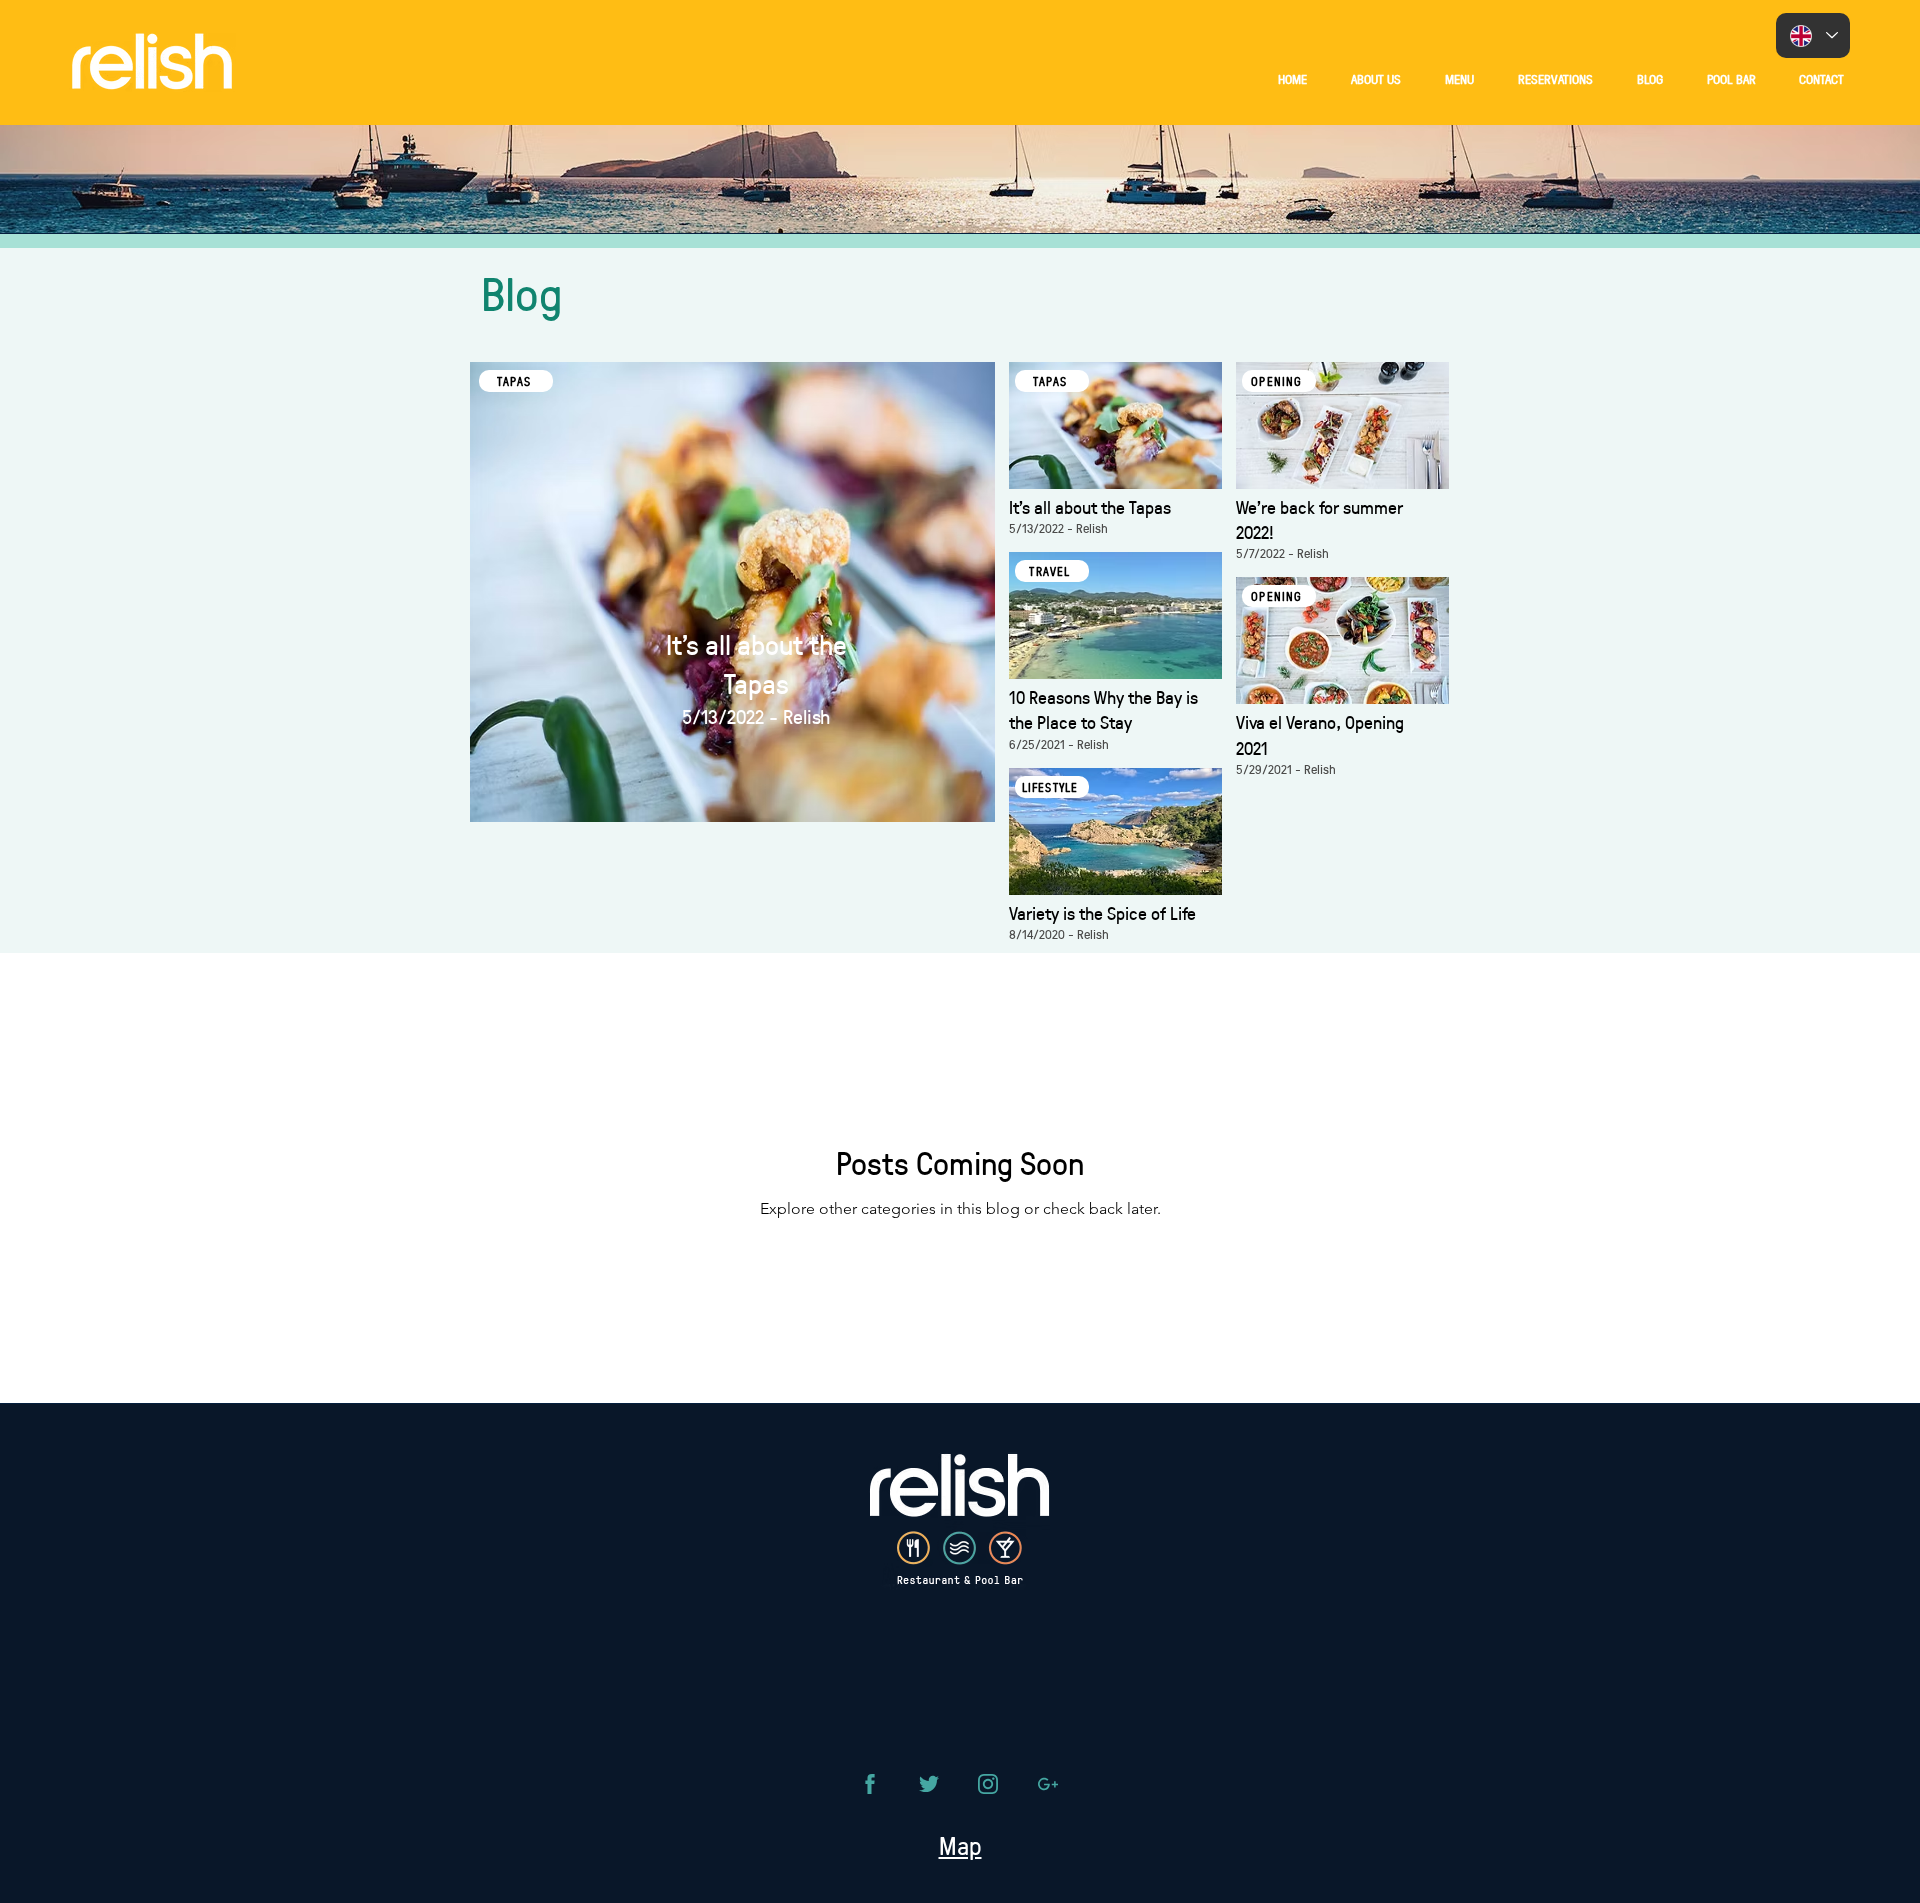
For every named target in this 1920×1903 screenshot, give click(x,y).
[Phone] (870, 1784)
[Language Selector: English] (1813, 35)
